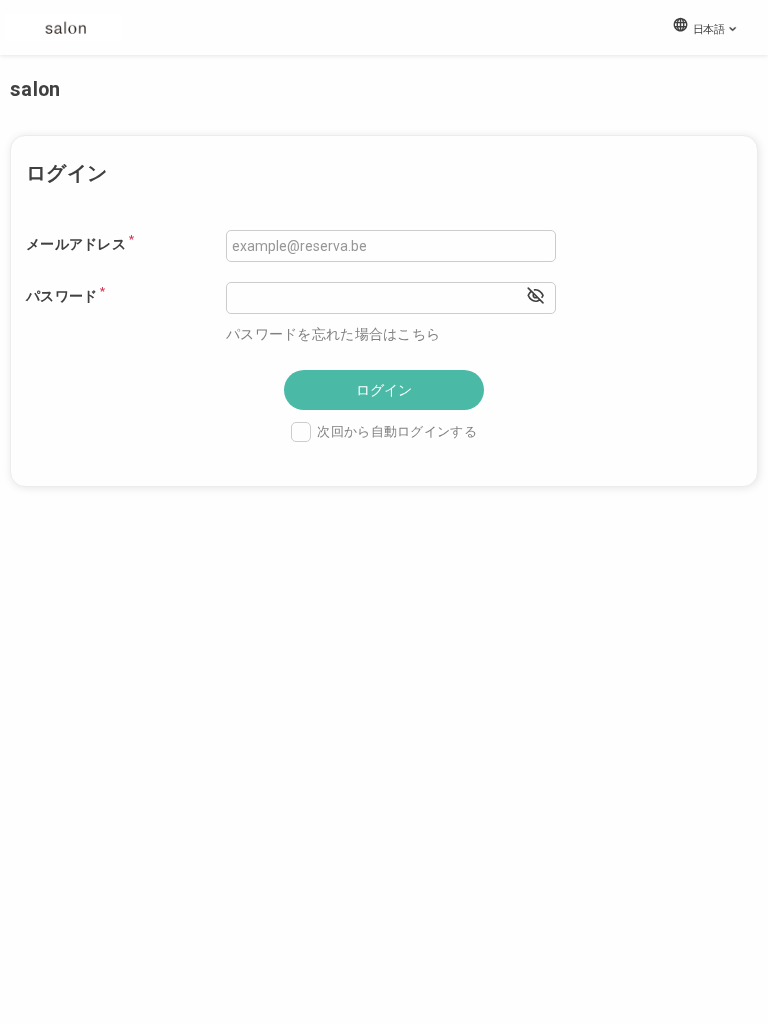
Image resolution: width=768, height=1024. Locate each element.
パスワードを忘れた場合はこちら (333, 334)
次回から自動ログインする (396, 431)
